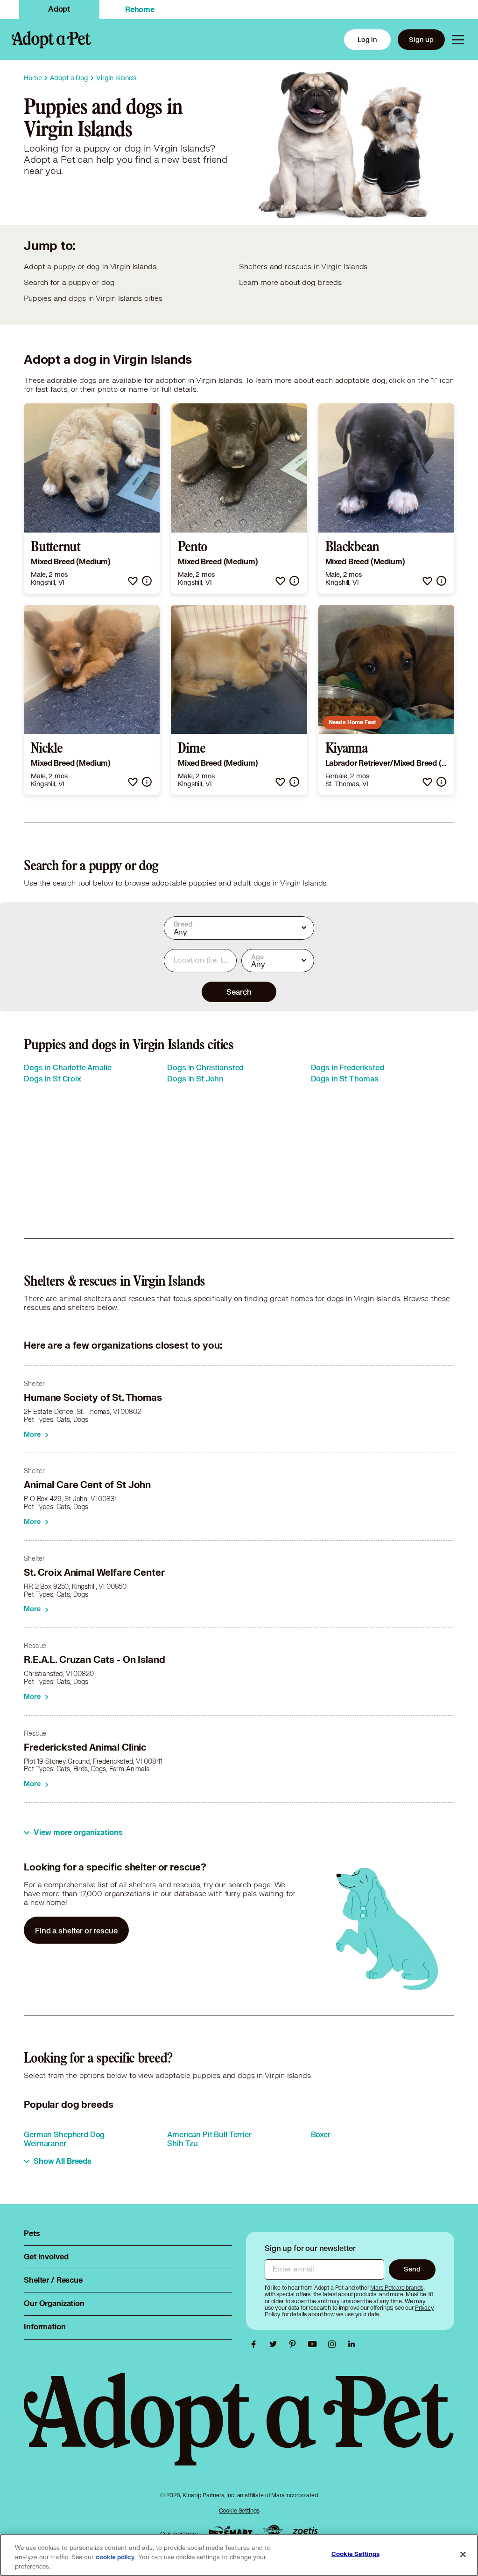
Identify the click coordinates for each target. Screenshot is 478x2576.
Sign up (421, 39)
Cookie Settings (239, 2510)
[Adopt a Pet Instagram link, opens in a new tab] (334, 2344)
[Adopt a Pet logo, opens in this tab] (239, 2428)
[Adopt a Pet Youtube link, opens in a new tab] (315, 2344)
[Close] (463, 2555)
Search (239, 992)
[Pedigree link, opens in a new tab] (273, 2532)
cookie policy (115, 2557)
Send (412, 2269)
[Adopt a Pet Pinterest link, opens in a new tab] (295, 2344)
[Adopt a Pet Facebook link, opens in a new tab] (256, 2344)
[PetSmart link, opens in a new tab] (231, 2531)
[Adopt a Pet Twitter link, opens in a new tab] (275, 2344)
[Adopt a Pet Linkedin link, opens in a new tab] (351, 2344)
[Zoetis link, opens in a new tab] (305, 2531)
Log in (367, 39)
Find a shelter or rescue (76, 1930)
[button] (133, 581)
